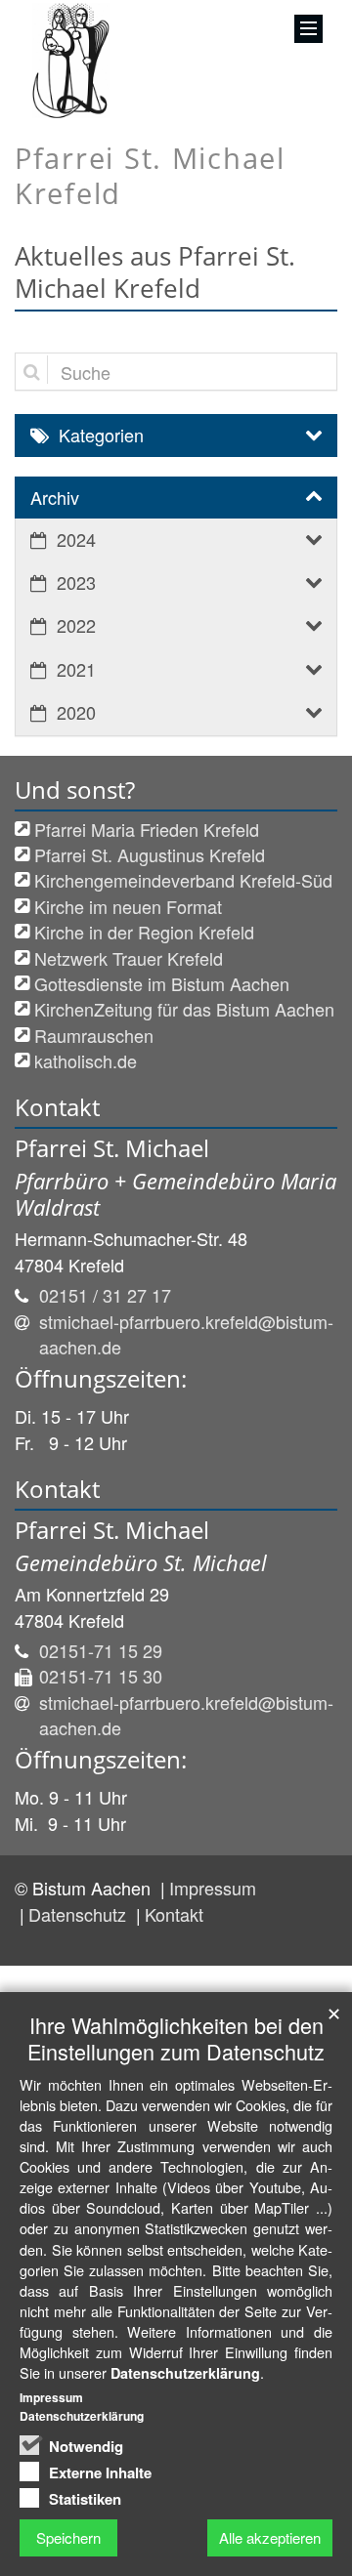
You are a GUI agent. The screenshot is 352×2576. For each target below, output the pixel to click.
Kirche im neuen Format (128, 906)
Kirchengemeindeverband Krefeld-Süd (183, 880)
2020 (76, 712)
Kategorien (101, 435)
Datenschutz (80, 1914)
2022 (76, 625)
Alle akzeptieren (270, 2537)
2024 (76, 539)
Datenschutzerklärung (185, 2373)
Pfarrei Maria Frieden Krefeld (147, 829)
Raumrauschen (94, 1035)
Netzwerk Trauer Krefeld (129, 958)
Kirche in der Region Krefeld (144, 932)
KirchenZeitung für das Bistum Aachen (184, 1009)
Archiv (55, 497)
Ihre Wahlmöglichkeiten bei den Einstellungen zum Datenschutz (176, 2038)
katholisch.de (86, 1060)
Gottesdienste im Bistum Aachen (162, 983)
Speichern (68, 2537)
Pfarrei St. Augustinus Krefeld (150, 854)
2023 (76, 582)
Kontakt (174, 1914)
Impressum (213, 1888)
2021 (76, 669)
